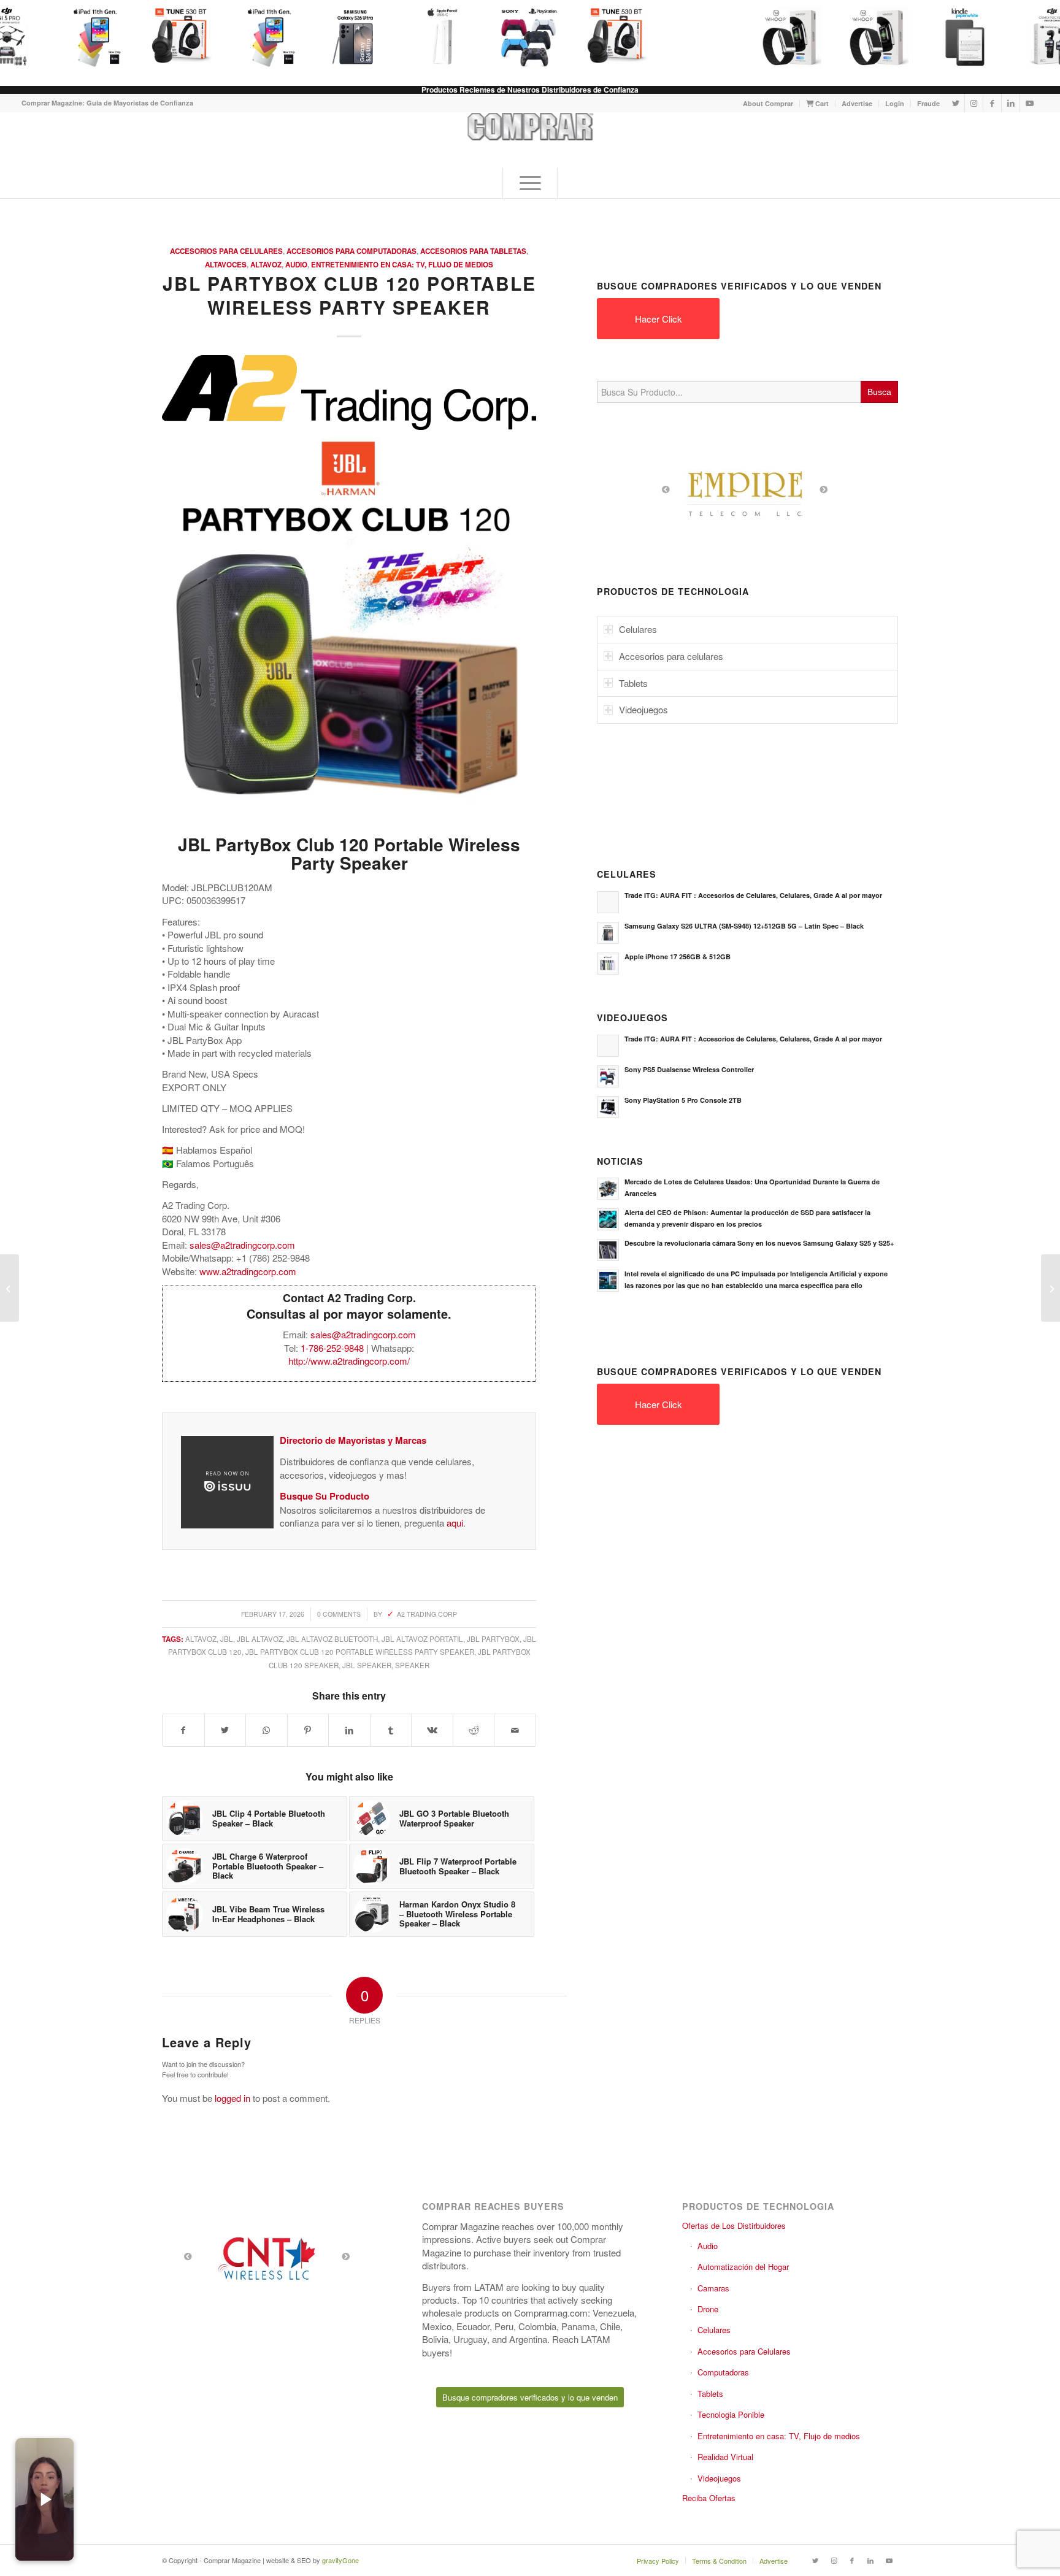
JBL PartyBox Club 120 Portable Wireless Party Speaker (360, 1652)
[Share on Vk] (432, 1730)
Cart (821, 103)
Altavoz (266, 265)
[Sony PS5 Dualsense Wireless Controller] (520, 37)
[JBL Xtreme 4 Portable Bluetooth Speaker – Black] (10, 1288)
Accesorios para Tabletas (473, 251)
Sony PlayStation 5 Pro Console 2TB (683, 1100)
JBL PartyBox (493, 1639)
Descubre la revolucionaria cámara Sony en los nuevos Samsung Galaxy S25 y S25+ (759, 1243)
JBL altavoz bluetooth (332, 1639)
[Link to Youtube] (1029, 103)
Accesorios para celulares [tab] (671, 656)
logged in (232, 2098)
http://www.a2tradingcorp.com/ (349, 1361)
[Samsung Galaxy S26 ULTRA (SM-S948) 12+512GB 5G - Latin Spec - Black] (345, 37)
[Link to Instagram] (974, 103)
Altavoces (226, 265)
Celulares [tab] (638, 629)
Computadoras (723, 2372)
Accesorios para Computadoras (351, 251)
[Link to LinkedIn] (1011, 103)
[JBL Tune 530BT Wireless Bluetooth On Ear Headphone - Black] (171, 37)
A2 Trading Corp (427, 1614)
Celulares (714, 2330)
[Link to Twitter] (955, 103)
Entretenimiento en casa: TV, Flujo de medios (402, 265)
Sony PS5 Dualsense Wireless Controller (689, 1069)
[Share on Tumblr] (391, 1730)
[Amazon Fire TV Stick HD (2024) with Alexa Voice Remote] (1050, 1288)
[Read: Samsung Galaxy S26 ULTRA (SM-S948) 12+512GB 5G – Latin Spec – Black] (608, 933)
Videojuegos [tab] (643, 709)
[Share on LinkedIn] (349, 1730)
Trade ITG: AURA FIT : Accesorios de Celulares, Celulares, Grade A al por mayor (753, 895)
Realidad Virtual (725, 2457)
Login (895, 103)
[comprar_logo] (530, 140)
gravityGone (340, 2560)
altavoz (201, 1639)
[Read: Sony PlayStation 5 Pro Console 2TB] (608, 1107)
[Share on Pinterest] (308, 1730)
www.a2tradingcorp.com (248, 1271)
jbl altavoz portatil (422, 1639)
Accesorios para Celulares (226, 251)
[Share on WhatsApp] (267, 1730)
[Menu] (530, 183)
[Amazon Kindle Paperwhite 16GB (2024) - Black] (955, 37)
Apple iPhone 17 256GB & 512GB (678, 956)
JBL (227, 1639)
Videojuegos (719, 2478)
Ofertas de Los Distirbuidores (734, 2225)
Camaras (713, 2288)
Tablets (710, 2394)
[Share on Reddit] (474, 1730)
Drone (708, 2309)
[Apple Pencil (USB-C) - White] (432, 37)
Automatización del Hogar (743, 2267)
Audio (296, 265)
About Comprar (768, 103)
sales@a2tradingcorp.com (242, 1245)
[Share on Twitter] (225, 1730)
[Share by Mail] (515, 1730)
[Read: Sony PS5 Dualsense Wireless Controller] (608, 1076)
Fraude (928, 103)
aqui (455, 1523)
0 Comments (339, 1614)
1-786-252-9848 (332, 1348)
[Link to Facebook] (992, 103)
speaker (412, 1665)
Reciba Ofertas (709, 2498)
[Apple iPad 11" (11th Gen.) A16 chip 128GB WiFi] (84, 37)
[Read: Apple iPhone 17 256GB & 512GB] (608, 964)
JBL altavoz (260, 1639)
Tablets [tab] (633, 683)
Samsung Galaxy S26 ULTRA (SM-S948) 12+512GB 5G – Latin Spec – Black (744, 926)
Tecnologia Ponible (731, 2414)
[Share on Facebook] (183, 1730)
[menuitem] (768, 103)
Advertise (857, 103)
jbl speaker (367, 1665)
